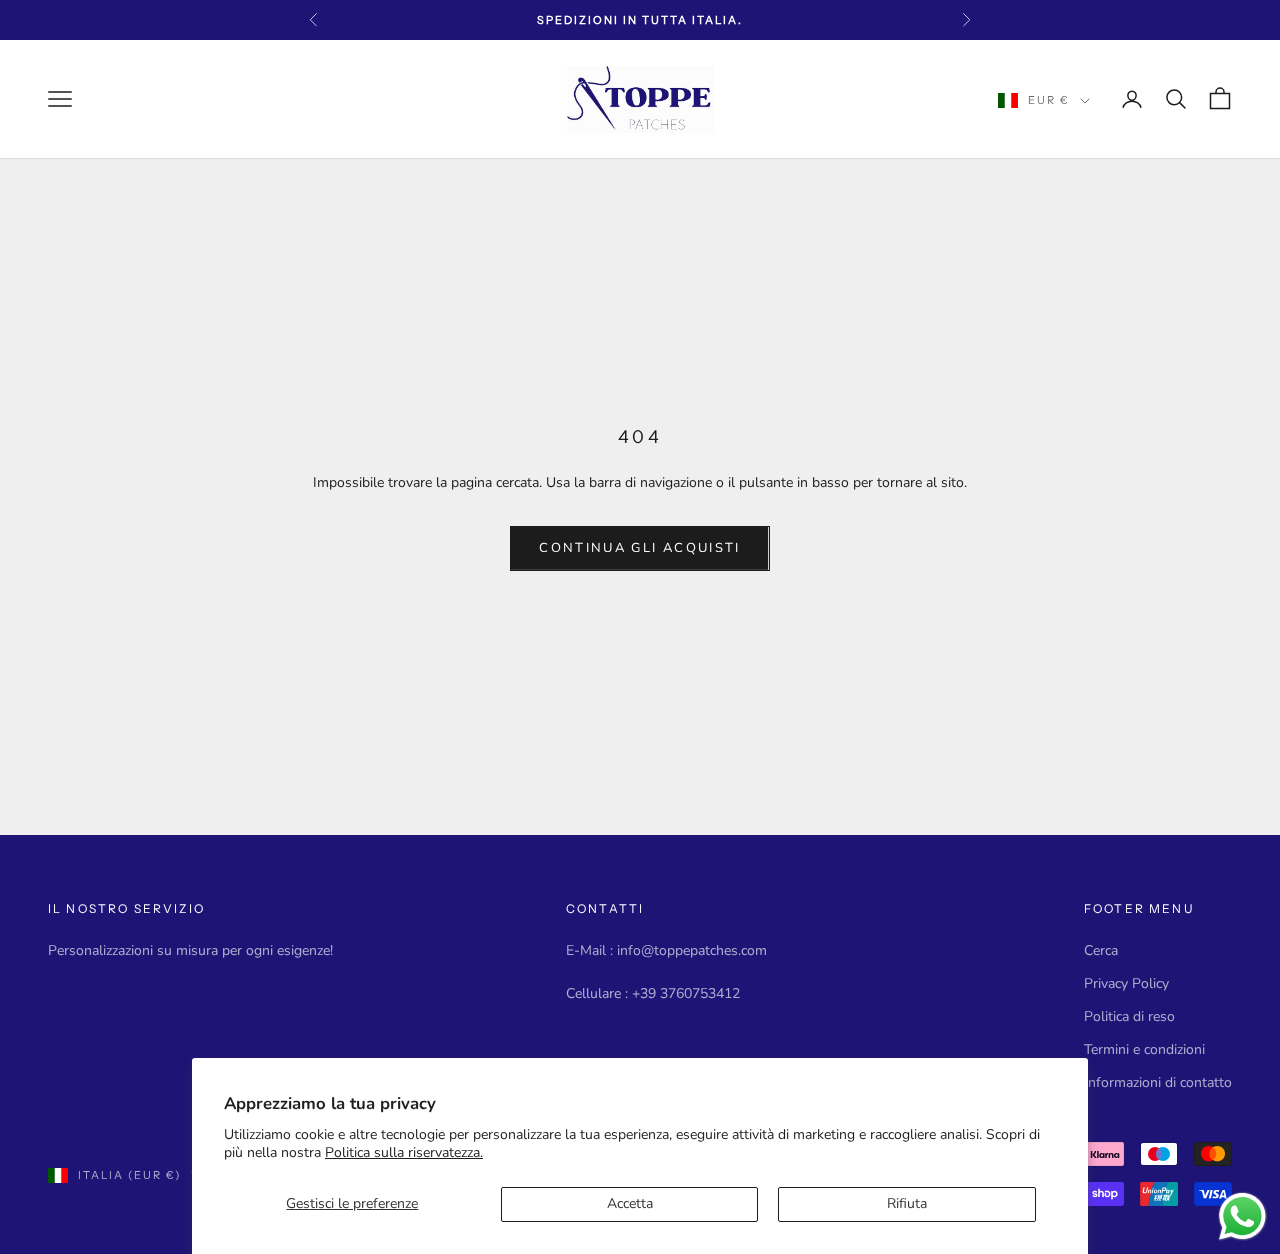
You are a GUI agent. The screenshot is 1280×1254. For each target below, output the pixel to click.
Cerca (1101, 950)
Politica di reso (1129, 1016)
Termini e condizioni (1144, 1049)
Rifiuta (907, 1203)
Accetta (630, 1203)
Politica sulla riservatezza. (404, 1152)
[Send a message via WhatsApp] (1242, 1216)
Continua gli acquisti (639, 548)
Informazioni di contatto (1158, 1082)
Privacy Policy (1126, 983)
